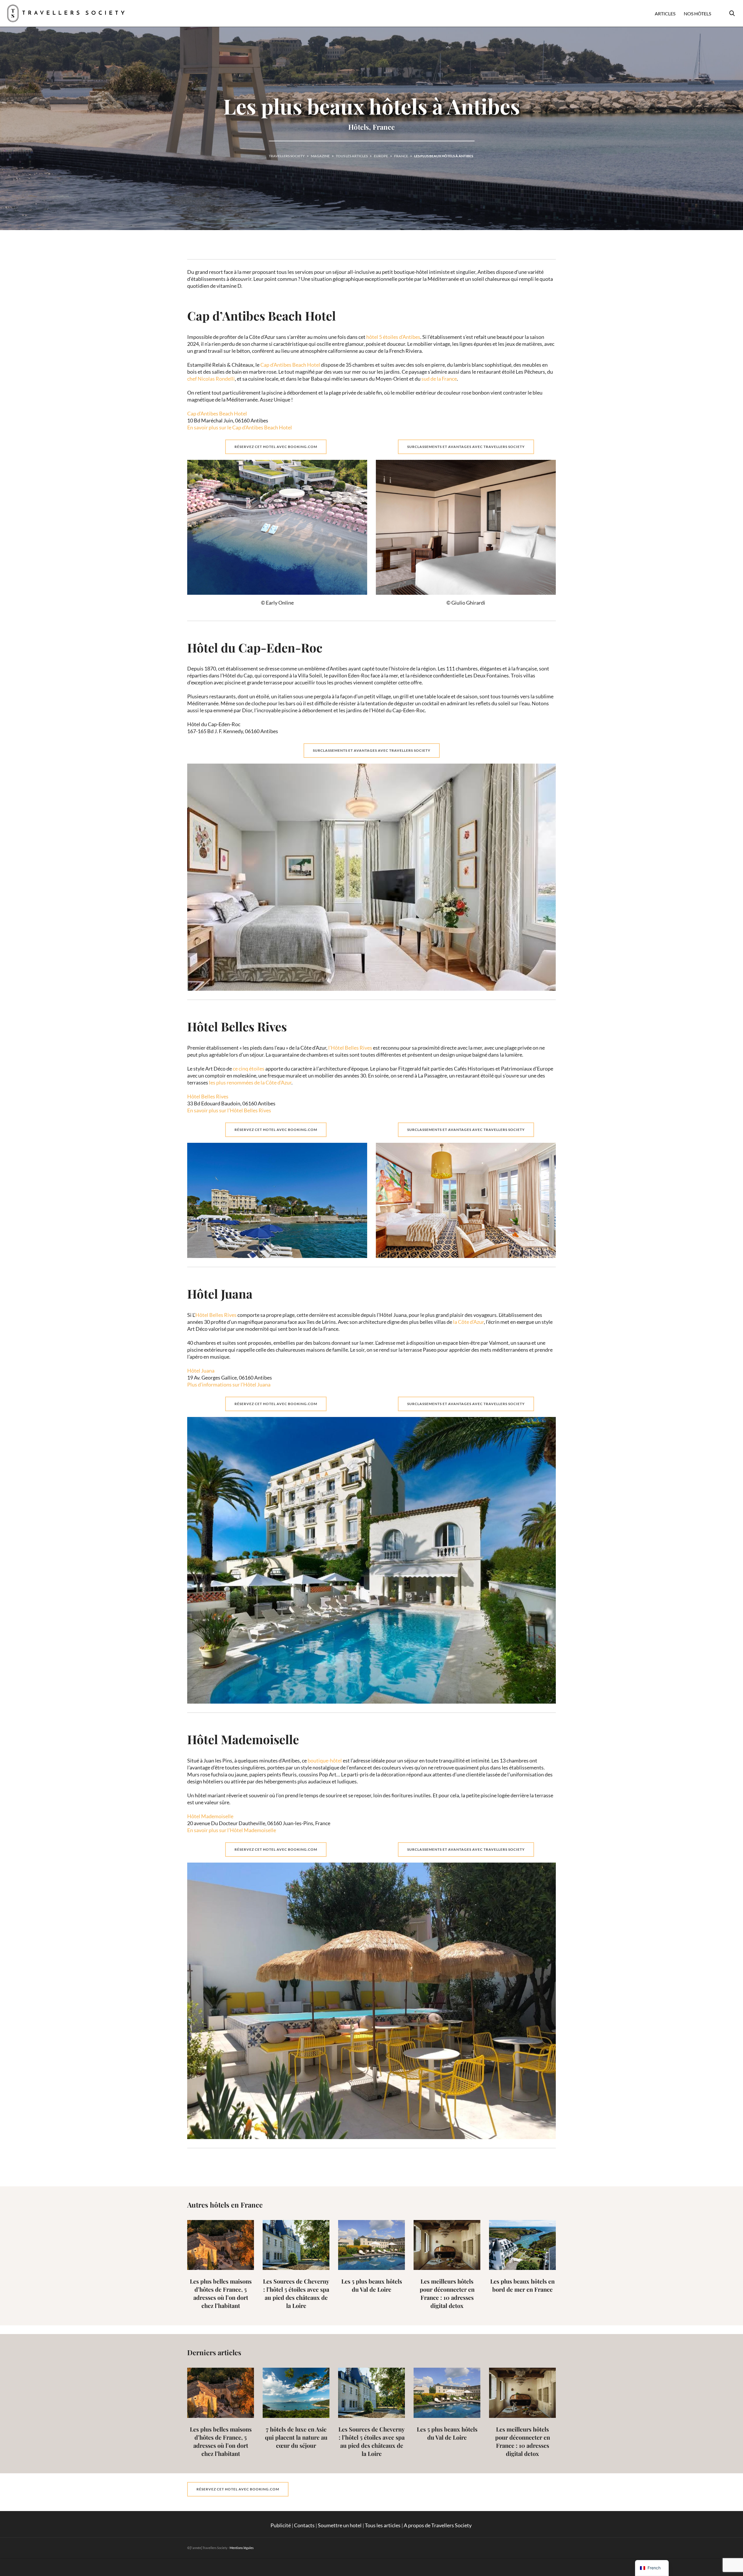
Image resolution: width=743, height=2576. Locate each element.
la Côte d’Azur (468, 1322)
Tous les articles (383, 2525)
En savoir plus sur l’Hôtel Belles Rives (229, 1110)
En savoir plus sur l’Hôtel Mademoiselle (232, 1830)
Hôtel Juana (201, 1371)
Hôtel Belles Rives (208, 1096)
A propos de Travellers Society (438, 2525)
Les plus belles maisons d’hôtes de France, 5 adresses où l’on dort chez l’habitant (221, 2293)
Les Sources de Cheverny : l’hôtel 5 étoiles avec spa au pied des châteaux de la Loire (296, 2293)
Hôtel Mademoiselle (210, 1816)
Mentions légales (242, 2548)
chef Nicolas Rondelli (211, 379)
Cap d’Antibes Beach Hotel (290, 365)
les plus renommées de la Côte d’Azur (250, 1082)
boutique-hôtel (325, 1760)
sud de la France (439, 379)
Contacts (304, 2525)
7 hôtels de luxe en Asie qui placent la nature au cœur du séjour (296, 2437)
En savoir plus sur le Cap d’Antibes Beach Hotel (240, 427)
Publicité (281, 2525)
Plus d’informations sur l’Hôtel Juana (229, 1384)
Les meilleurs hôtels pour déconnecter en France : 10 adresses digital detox (447, 2293)
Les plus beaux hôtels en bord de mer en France (522, 2285)
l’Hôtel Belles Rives (350, 1048)
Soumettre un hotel (340, 2525)
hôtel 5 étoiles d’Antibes (393, 337)
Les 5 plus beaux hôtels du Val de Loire (372, 2285)
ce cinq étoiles (249, 1069)
